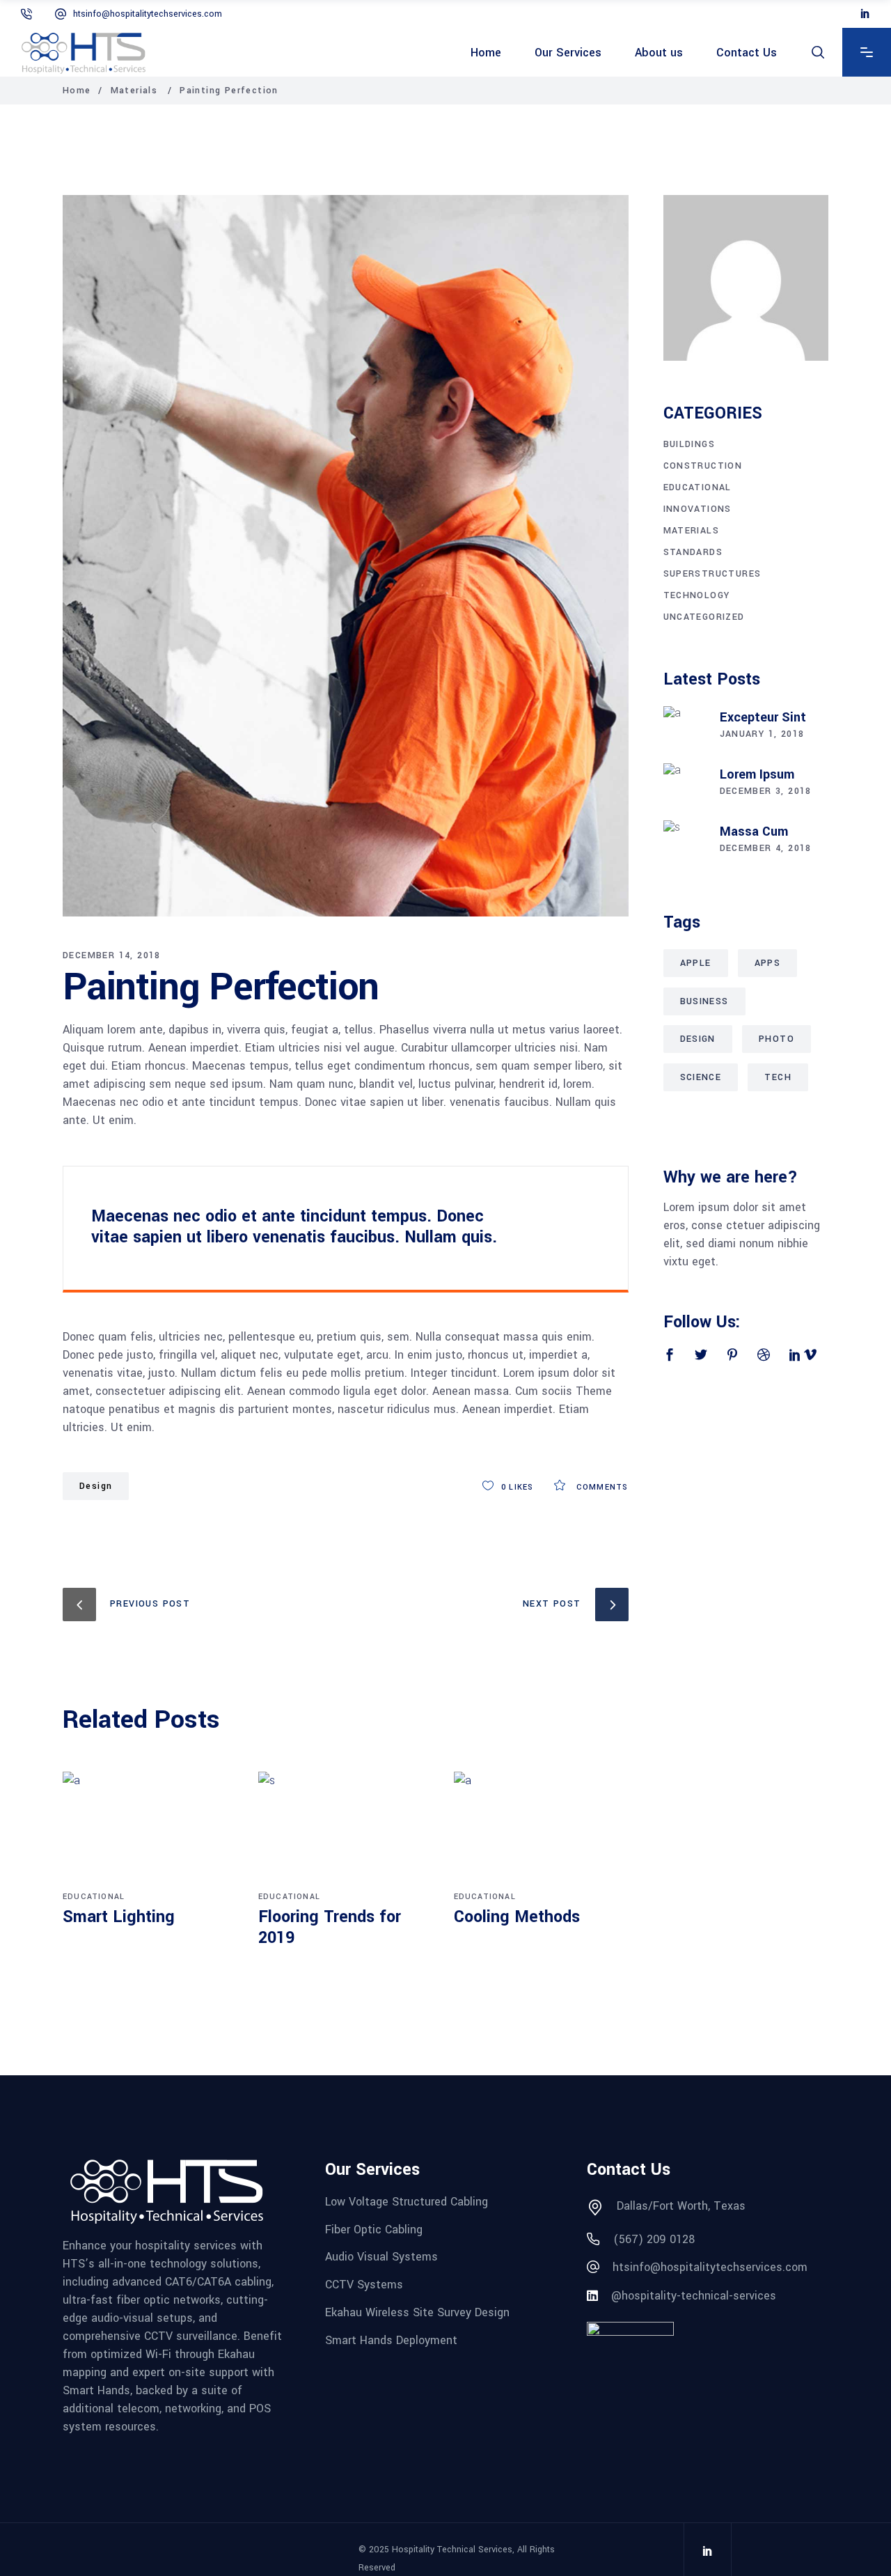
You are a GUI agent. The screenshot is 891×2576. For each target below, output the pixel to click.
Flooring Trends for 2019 (330, 1927)
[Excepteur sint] (684, 727)
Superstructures (712, 574)
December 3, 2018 (766, 791)
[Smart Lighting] (150, 1829)
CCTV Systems (364, 2285)
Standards (693, 552)
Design (96, 1486)
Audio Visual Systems (381, 2257)
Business (704, 1001)
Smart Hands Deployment (391, 2340)
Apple (696, 963)
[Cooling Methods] (541, 1829)
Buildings (689, 444)
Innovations (697, 509)
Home (77, 91)
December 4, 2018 (766, 848)
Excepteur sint (763, 717)
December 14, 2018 (112, 955)
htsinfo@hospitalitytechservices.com (148, 14)
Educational (94, 1897)
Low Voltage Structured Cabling (407, 2202)
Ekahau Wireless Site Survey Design (417, 2312)
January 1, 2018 (762, 734)
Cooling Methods (517, 1917)
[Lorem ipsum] (684, 784)
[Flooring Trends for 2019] (346, 1829)
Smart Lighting (119, 1917)
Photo (776, 1039)
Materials (134, 91)
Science (701, 1077)
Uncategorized (704, 617)
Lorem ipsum (757, 774)
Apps (768, 963)
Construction (703, 466)
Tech (778, 1077)
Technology (697, 595)
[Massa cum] (684, 841)
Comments (601, 1487)
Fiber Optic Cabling (374, 2229)
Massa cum (754, 832)
